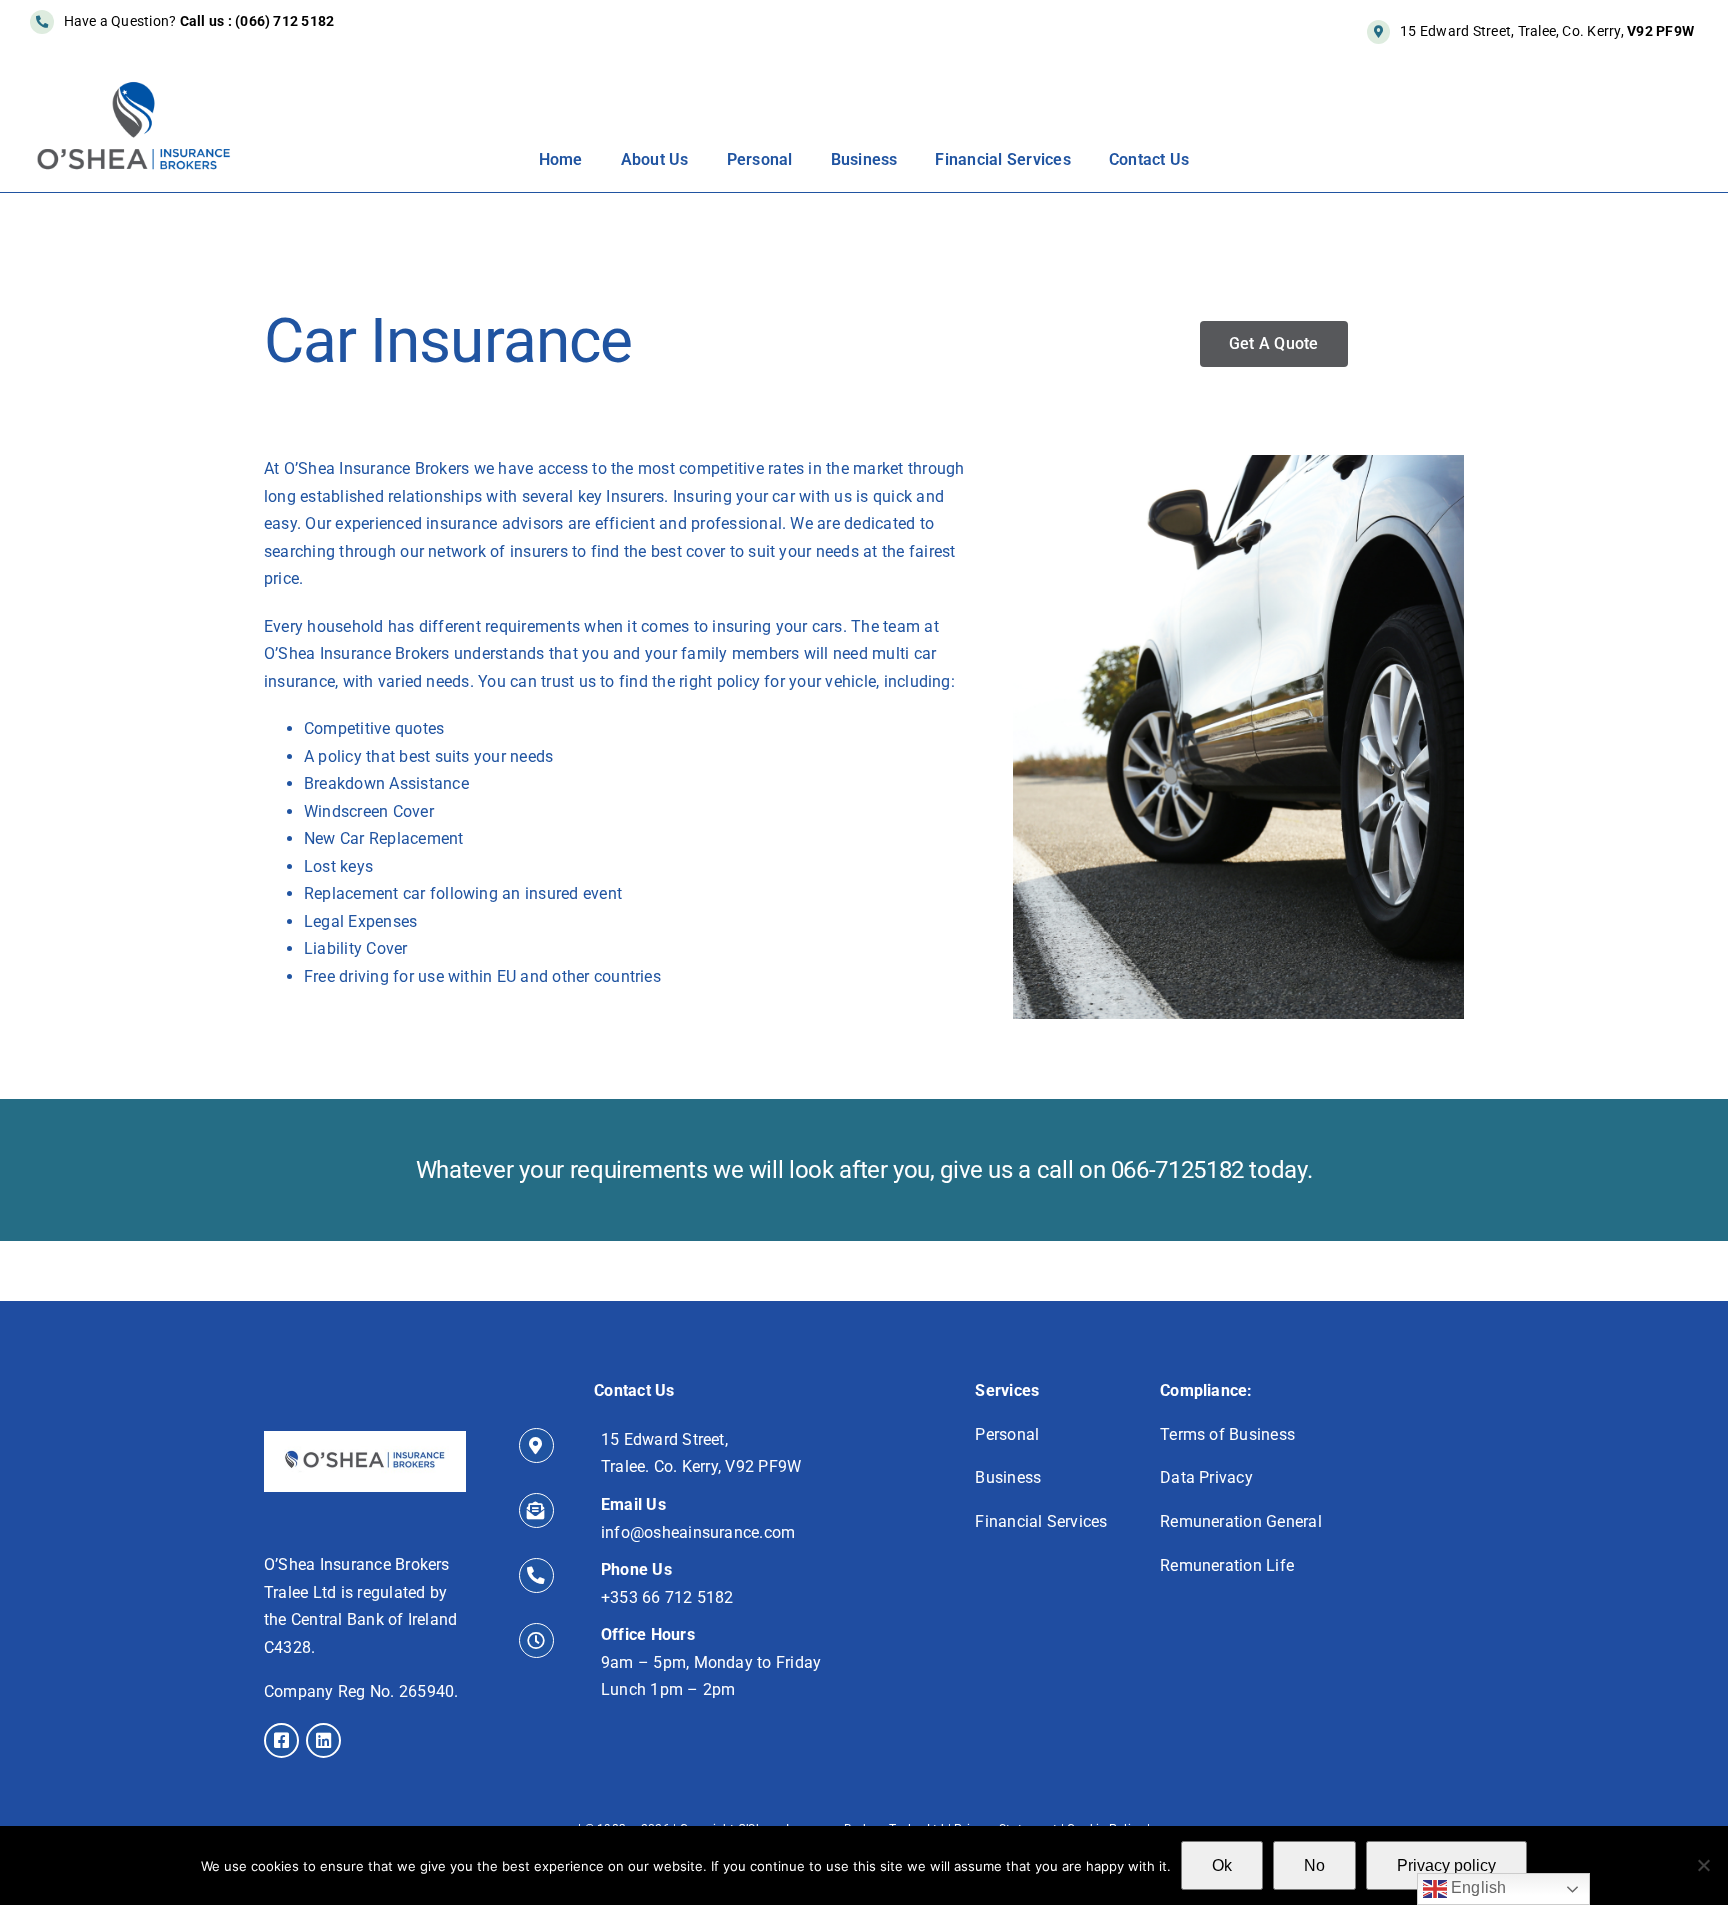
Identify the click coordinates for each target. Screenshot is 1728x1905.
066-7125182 (1177, 1170)
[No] (1703, 1865)
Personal (1007, 1434)
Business (1008, 1477)
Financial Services (1041, 1521)
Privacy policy (1446, 1865)
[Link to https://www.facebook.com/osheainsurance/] (281, 1740)
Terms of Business (1227, 1434)
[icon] (365, 1438)
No (1314, 1865)
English (1477, 1887)
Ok (1222, 1865)
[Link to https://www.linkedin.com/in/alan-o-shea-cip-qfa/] (323, 1740)
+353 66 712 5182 (667, 1597)
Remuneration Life (1227, 1565)
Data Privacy (1206, 1477)
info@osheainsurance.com (698, 1532)
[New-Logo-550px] (134, 87)
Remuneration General (1241, 1521)
